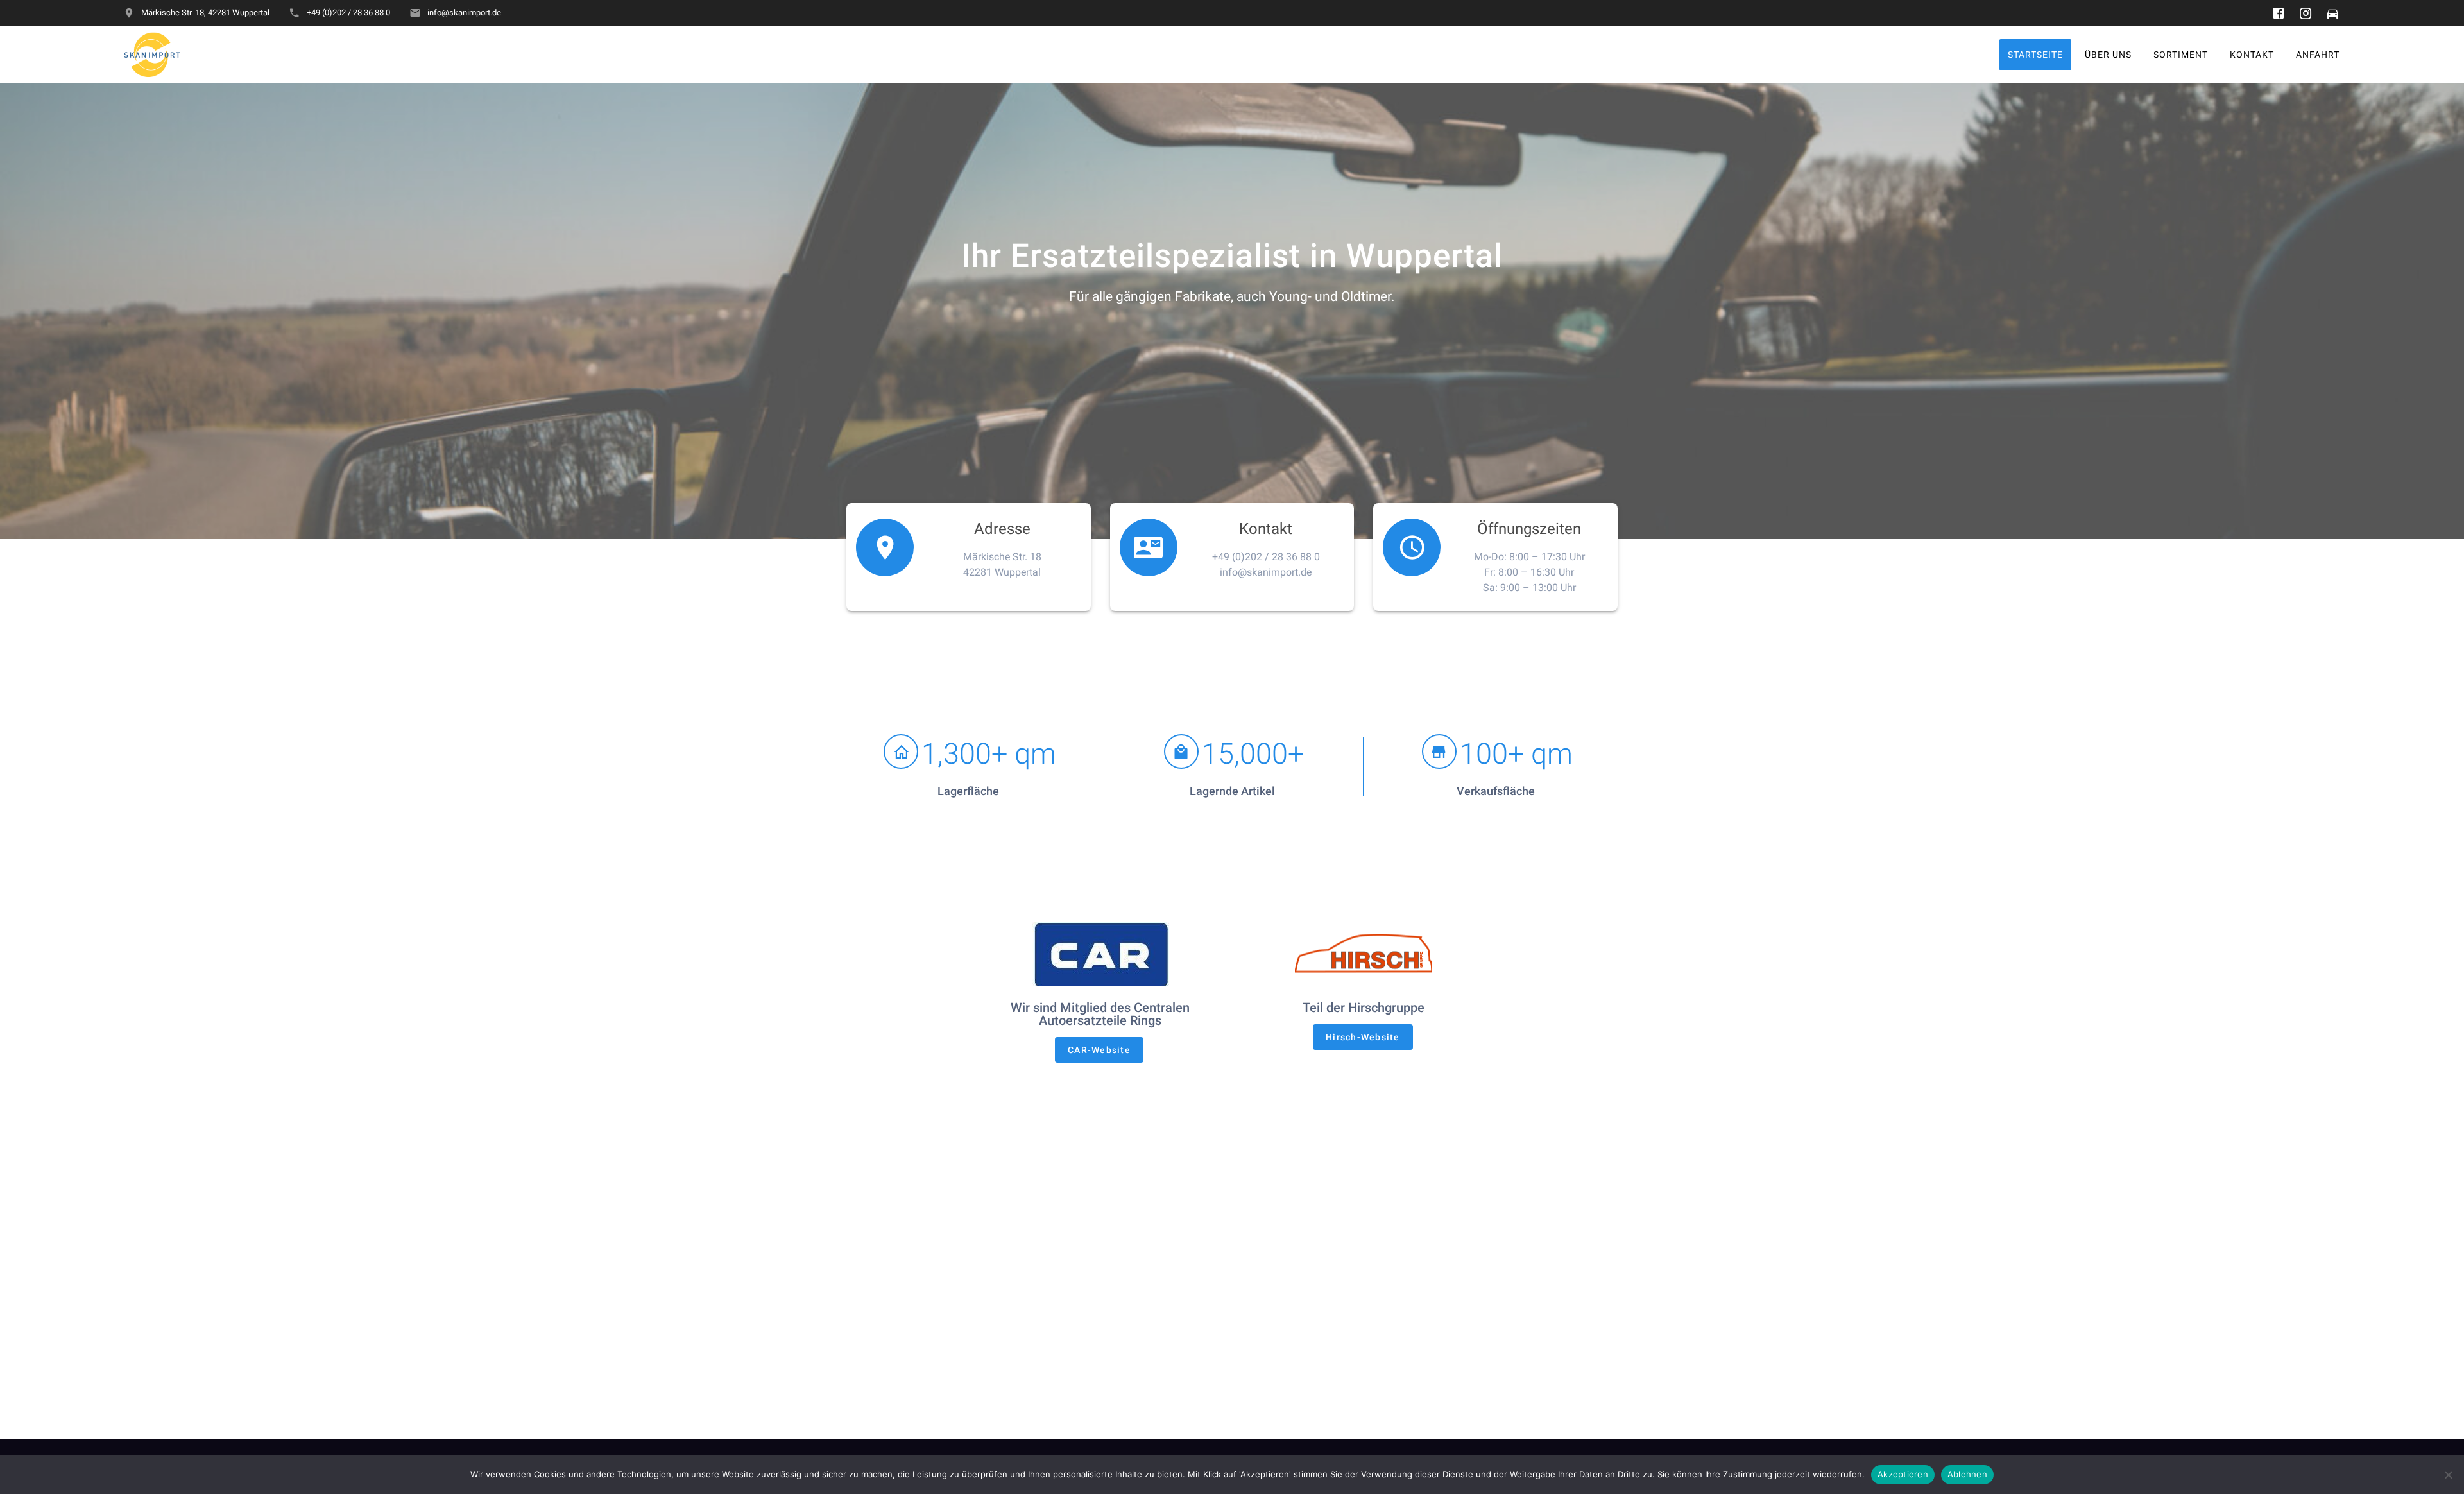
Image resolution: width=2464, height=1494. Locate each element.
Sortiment (2181, 54)
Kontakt (2252, 54)
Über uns (2108, 54)
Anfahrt (2318, 54)
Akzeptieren (1903, 1474)
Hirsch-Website (1363, 1037)
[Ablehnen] (2448, 1475)
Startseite (2035, 54)
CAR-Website (1099, 1050)
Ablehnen (1967, 1474)
